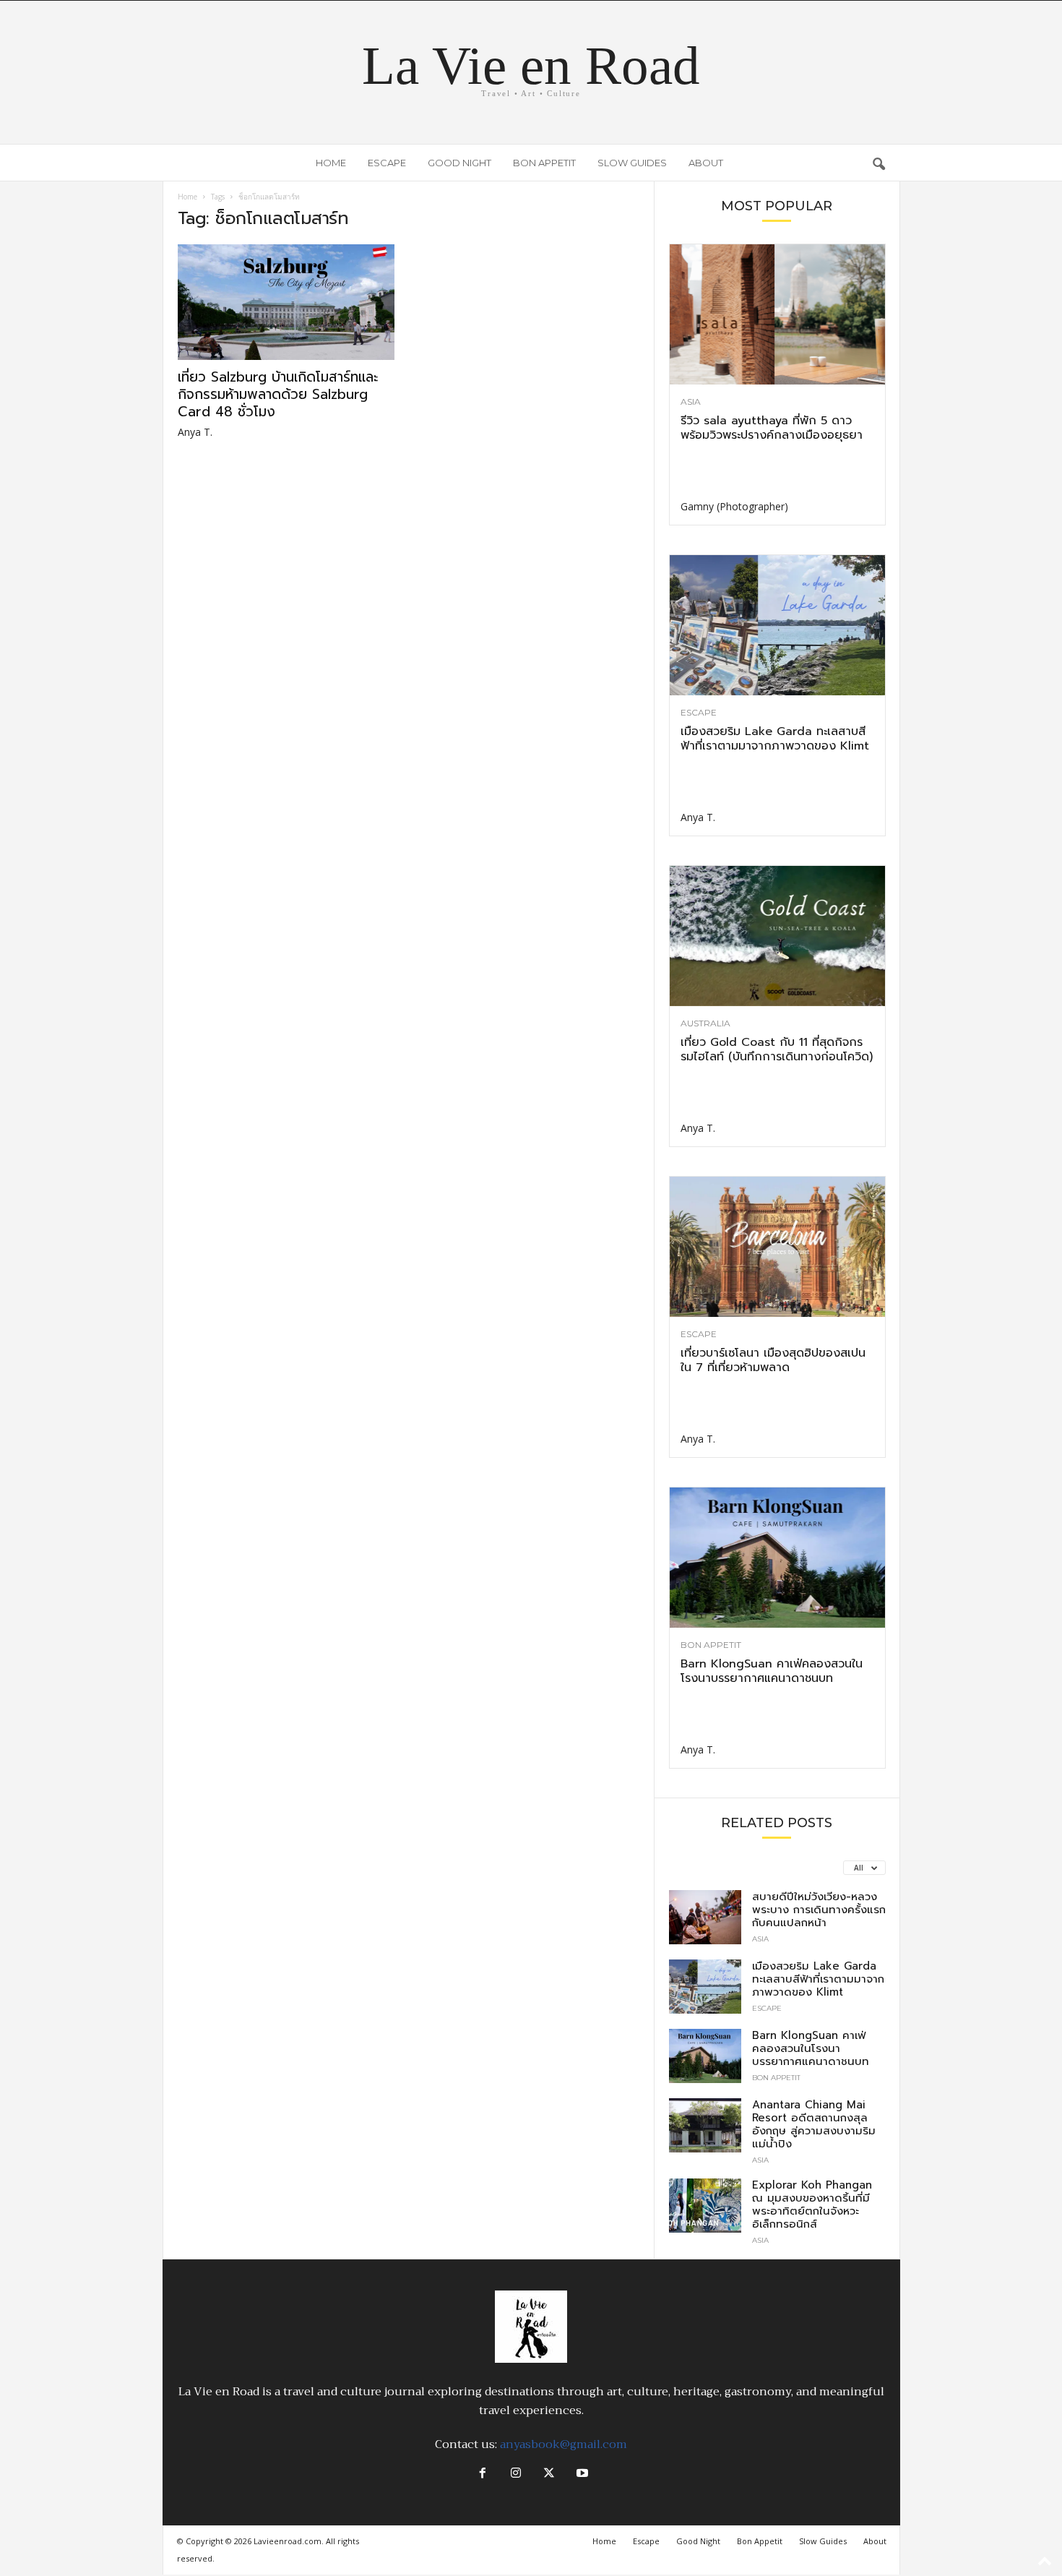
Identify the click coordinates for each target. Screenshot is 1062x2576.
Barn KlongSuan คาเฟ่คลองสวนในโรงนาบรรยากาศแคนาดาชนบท (772, 1671)
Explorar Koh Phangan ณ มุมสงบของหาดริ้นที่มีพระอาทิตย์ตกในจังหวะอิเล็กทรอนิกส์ (812, 2204)
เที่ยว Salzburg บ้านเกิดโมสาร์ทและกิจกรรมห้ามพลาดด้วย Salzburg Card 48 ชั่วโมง (278, 394)
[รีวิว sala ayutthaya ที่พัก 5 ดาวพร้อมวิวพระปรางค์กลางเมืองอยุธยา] (777, 314)
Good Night (459, 163)
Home (331, 163)
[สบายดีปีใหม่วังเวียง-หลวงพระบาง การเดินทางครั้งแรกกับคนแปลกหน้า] (705, 1917)
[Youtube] (581, 2474)
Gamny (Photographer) (734, 506)
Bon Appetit (544, 163)
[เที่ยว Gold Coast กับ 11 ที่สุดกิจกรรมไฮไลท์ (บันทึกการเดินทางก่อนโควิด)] (777, 936)
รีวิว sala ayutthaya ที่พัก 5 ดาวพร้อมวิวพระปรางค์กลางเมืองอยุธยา (772, 428)
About (706, 163)
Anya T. (195, 432)
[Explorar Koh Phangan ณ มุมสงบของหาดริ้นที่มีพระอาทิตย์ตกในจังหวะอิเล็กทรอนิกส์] (705, 2206)
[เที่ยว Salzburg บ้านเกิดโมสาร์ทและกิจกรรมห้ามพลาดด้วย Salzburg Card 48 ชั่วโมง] (286, 302)
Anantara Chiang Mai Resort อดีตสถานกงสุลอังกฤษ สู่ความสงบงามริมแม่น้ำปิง (814, 2124)
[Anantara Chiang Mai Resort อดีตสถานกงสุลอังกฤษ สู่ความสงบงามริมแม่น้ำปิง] (705, 2125)
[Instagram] (516, 2474)
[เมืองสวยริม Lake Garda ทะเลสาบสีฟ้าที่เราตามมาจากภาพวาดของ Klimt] (777, 625)
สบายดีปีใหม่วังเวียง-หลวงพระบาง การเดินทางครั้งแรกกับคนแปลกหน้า (819, 1910)
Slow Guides (632, 163)
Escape (387, 163)
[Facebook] (483, 2474)
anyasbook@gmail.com (564, 2444)
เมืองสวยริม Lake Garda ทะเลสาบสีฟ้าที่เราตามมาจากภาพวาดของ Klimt (775, 739)
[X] (549, 2474)
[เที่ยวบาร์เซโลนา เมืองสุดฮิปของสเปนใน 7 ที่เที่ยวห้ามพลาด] (777, 1247)
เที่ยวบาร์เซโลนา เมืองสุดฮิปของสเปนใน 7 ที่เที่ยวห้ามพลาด (773, 1360)
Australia (705, 1023)
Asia (691, 402)
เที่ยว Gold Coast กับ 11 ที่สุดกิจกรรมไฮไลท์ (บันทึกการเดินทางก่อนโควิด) (777, 1049)
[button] (878, 163)
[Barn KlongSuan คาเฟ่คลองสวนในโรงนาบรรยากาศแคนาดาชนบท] (777, 1558)
